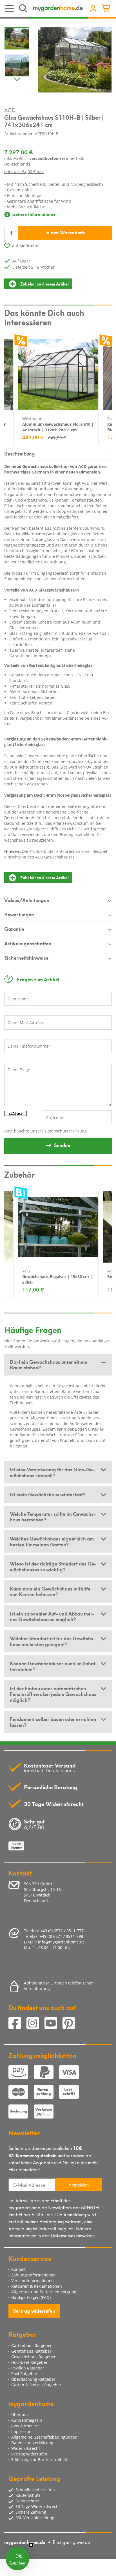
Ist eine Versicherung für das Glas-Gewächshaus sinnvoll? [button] (52, 1472)
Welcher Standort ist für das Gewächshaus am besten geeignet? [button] (53, 1641)
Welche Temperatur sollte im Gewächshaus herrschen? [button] (53, 1516)
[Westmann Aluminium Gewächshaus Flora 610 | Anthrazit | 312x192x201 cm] (58, 375)
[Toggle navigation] (10, 9)
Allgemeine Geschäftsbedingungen (44, 2437)
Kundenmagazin (27, 2420)
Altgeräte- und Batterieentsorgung (44, 2292)
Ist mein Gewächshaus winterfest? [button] (48, 1494)
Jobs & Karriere (25, 2426)
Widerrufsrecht (26, 2448)
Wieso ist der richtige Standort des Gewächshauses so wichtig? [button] (53, 1566)
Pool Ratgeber (24, 2374)
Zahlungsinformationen (34, 2275)
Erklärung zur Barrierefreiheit (39, 2460)
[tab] (58, 1365)
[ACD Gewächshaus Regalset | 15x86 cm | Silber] (58, 1227)
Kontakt (18, 2269)
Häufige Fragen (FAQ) (31, 2297)
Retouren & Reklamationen (37, 2286)
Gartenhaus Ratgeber (32, 2345)
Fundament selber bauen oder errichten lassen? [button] (53, 1721)
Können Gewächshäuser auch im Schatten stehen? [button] (54, 1666)
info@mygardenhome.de (61, 1942)
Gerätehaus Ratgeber (31, 2351)
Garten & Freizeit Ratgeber (36, 2385)
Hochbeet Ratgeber (29, 2362)
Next (17, 78)
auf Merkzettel (26, 246)
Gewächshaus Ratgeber (34, 2357)
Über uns (20, 2415)
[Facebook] (17, 2024)
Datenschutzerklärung (66, 1131)
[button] (17, 2559)
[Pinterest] (71, 2024)
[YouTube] (53, 2024)
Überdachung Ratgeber (33, 2379)
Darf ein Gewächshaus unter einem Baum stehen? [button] (49, 1364)
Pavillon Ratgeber (28, 2368)
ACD (10, 110)
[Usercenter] (93, 9)
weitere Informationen (34, 215)
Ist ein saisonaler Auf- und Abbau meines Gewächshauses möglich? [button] (52, 1616)
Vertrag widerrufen (34, 2310)
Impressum (22, 2431)
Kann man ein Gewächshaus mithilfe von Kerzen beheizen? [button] (50, 1591)
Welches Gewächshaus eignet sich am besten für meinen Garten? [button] (52, 1541)
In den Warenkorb (65, 232)
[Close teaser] (31, 2545)
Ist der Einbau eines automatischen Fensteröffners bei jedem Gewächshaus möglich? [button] (53, 1694)
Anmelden (79, 2184)
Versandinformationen (33, 2281)
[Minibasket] (107, 9)
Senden (62, 1145)
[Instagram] (35, 2024)
